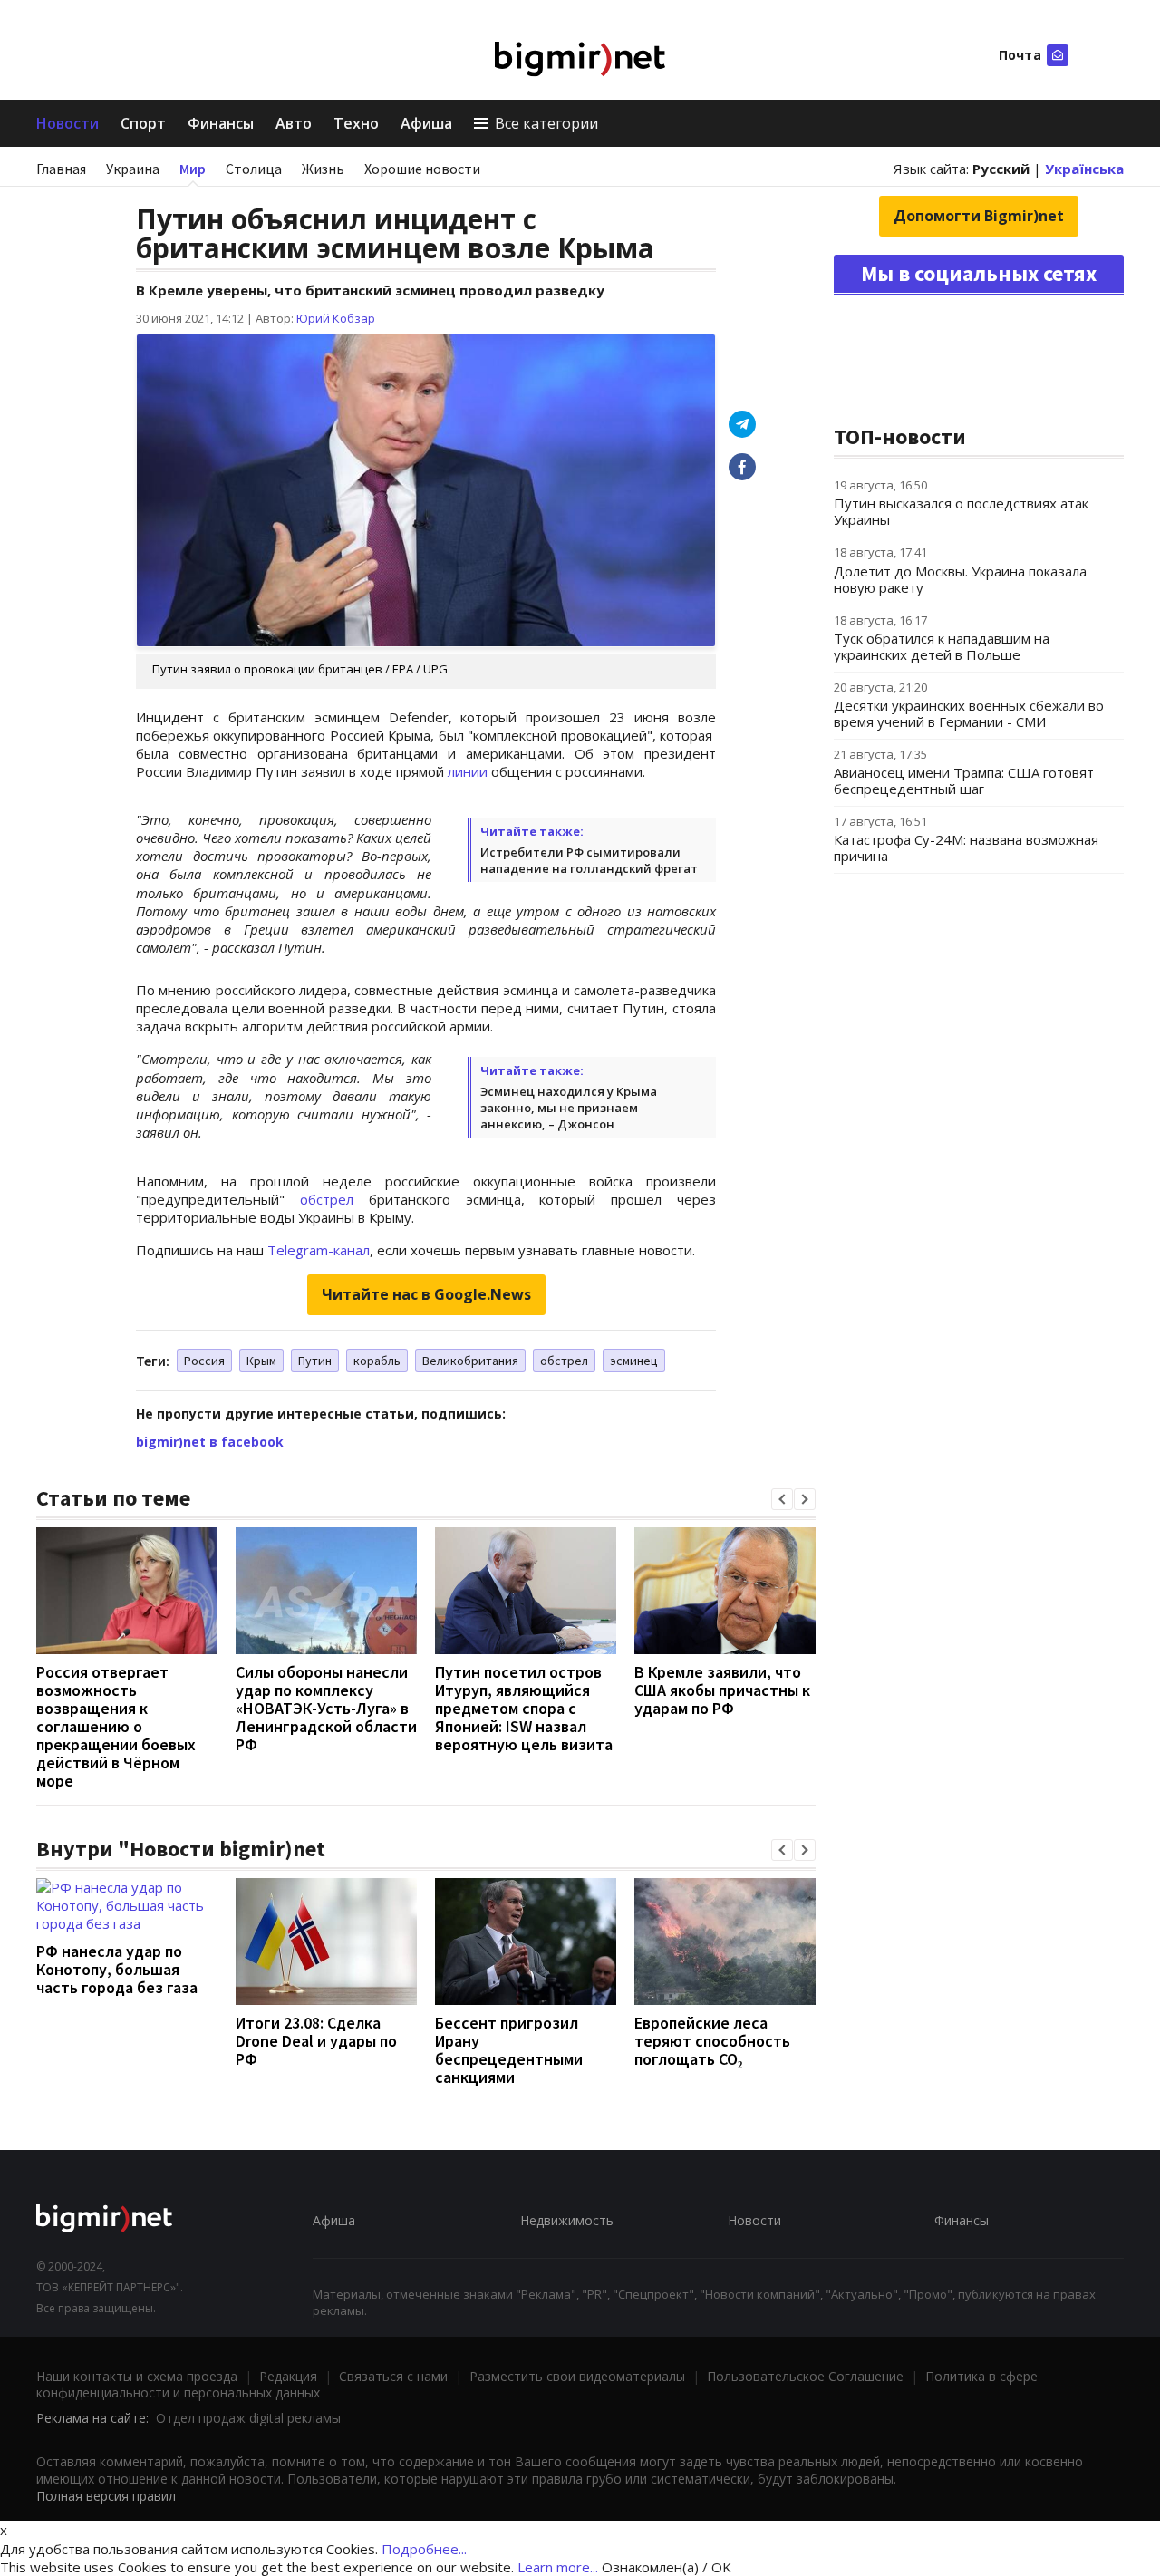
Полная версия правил (106, 2496)
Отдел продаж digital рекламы (248, 2418)
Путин (315, 1361)
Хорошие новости (422, 169)
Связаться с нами (393, 2376)
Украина (133, 169)
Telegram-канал (319, 1250)
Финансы (221, 123)
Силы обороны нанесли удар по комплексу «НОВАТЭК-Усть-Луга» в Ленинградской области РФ (326, 1708)
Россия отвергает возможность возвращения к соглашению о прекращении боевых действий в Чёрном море (116, 1726)
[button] (782, 1499)
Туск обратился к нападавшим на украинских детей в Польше (942, 646)
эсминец (634, 1361)
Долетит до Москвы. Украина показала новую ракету (960, 579)
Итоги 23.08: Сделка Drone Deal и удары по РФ (316, 2041)
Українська (1084, 169)
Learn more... (558, 2567)
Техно (356, 123)
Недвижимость (567, 2220)
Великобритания (470, 1361)
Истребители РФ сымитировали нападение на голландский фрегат (589, 860)
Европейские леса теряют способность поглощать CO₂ (712, 2041)
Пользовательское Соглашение (805, 2376)
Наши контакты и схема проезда (137, 2376)
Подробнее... (424, 2549)
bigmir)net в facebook (210, 1442)
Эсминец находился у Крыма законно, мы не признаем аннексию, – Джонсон (569, 1108)
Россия (204, 1361)
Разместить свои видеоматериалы (577, 2376)
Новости (68, 123)
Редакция (288, 2376)
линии (468, 771)
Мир (193, 169)
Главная (61, 169)
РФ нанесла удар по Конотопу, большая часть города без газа (117, 1969)
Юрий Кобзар (336, 318)
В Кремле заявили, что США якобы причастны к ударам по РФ (722, 1690)
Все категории (546, 123)
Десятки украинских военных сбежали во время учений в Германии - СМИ (969, 713)
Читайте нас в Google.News (426, 1294)
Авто (294, 123)
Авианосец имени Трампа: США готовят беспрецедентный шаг (964, 780)
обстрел (327, 1199)
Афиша (426, 123)
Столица (254, 169)
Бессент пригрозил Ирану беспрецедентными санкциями (509, 2050)
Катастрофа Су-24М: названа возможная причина (966, 847)
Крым (261, 1361)
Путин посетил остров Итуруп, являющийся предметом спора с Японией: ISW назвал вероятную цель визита (524, 1708)
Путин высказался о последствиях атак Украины (961, 511)
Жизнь (323, 169)
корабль (377, 1361)
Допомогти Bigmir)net (979, 216)
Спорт (143, 123)
